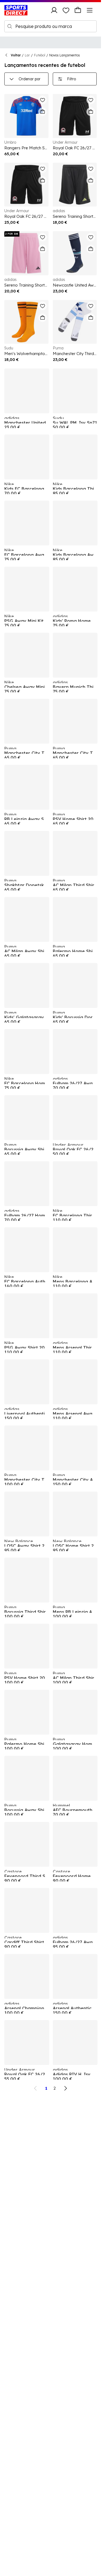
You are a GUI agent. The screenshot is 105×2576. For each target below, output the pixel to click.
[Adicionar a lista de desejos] (43, 100)
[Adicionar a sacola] (43, 112)
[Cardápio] (90, 10)
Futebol (40, 55)
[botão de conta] (54, 10)
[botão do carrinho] (78, 10)
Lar (27, 55)
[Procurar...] (10, 26)
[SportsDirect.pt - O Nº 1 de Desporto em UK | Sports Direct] (16, 10)
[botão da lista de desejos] (66, 10)
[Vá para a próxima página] (65, 2088)
